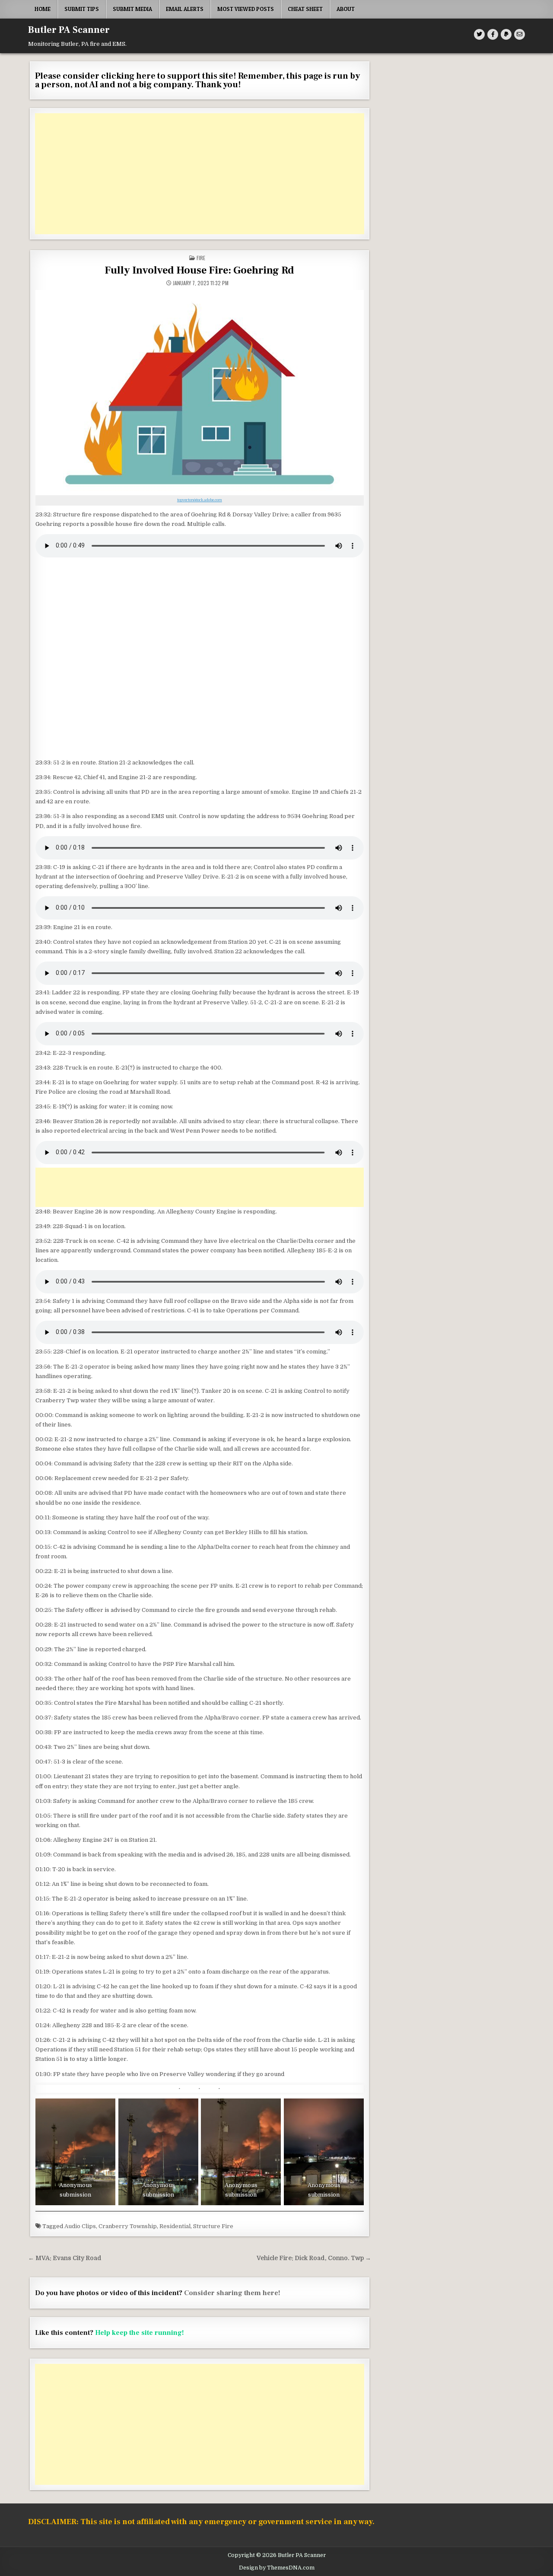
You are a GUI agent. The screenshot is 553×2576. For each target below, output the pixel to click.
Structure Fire (213, 2226)
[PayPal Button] (506, 34)
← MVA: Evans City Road (65, 2258)
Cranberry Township (128, 2226)
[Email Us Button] (520, 34)
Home (43, 9)
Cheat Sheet (305, 9)
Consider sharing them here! (232, 2293)
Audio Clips (80, 2226)
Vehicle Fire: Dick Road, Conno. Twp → (314, 2258)
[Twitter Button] (479, 34)
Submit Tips (82, 9)
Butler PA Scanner (69, 30)
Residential (175, 2226)
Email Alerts (185, 9)
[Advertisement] (200, 174)
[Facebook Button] (493, 34)
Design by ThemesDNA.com (277, 2568)
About (346, 9)
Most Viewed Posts (246, 9)
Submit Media (132, 9)
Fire (201, 258)
